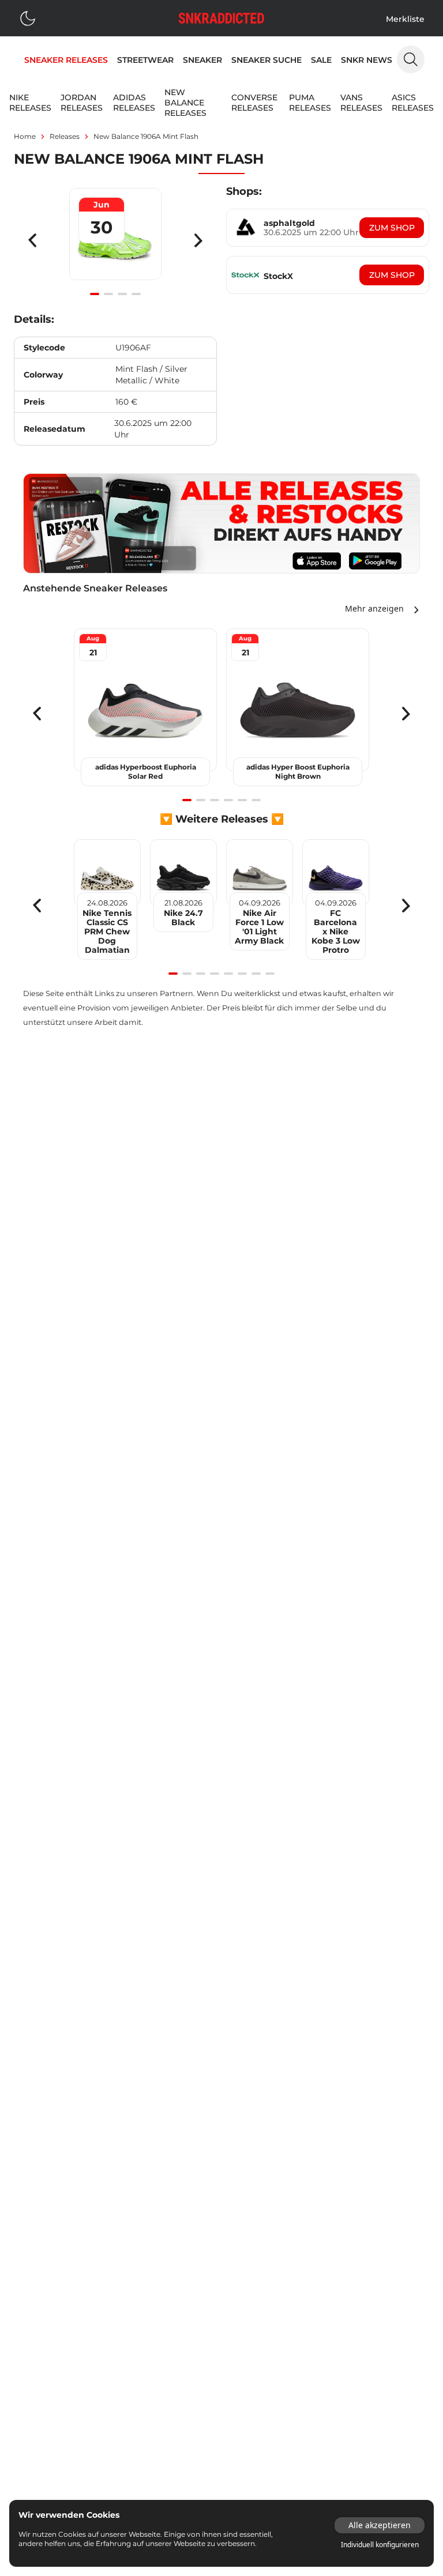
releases (65, 136)
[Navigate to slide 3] (122, 294)
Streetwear (145, 60)
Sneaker (202, 60)
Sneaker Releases (66, 60)
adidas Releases (134, 103)
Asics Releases (413, 103)
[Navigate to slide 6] (256, 800)
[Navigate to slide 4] (136, 294)
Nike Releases (30, 103)
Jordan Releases (82, 103)
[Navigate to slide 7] (256, 974)
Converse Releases (254, 103)
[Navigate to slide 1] (95, 294)
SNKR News (367, 60)
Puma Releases (310, 103)
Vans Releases (361, 103)
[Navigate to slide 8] (270, 974)
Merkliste (405, 19)
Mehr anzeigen (374, 608)
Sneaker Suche (266, 60)
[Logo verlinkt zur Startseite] (221, 18)
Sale (321, 60)
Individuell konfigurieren (380, 2545)
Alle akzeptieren (380, 2525)
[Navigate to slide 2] (108, 294)
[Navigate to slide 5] (242, 800)
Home (25, 136)
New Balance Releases (185, 103)
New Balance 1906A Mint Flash (146, 136)
